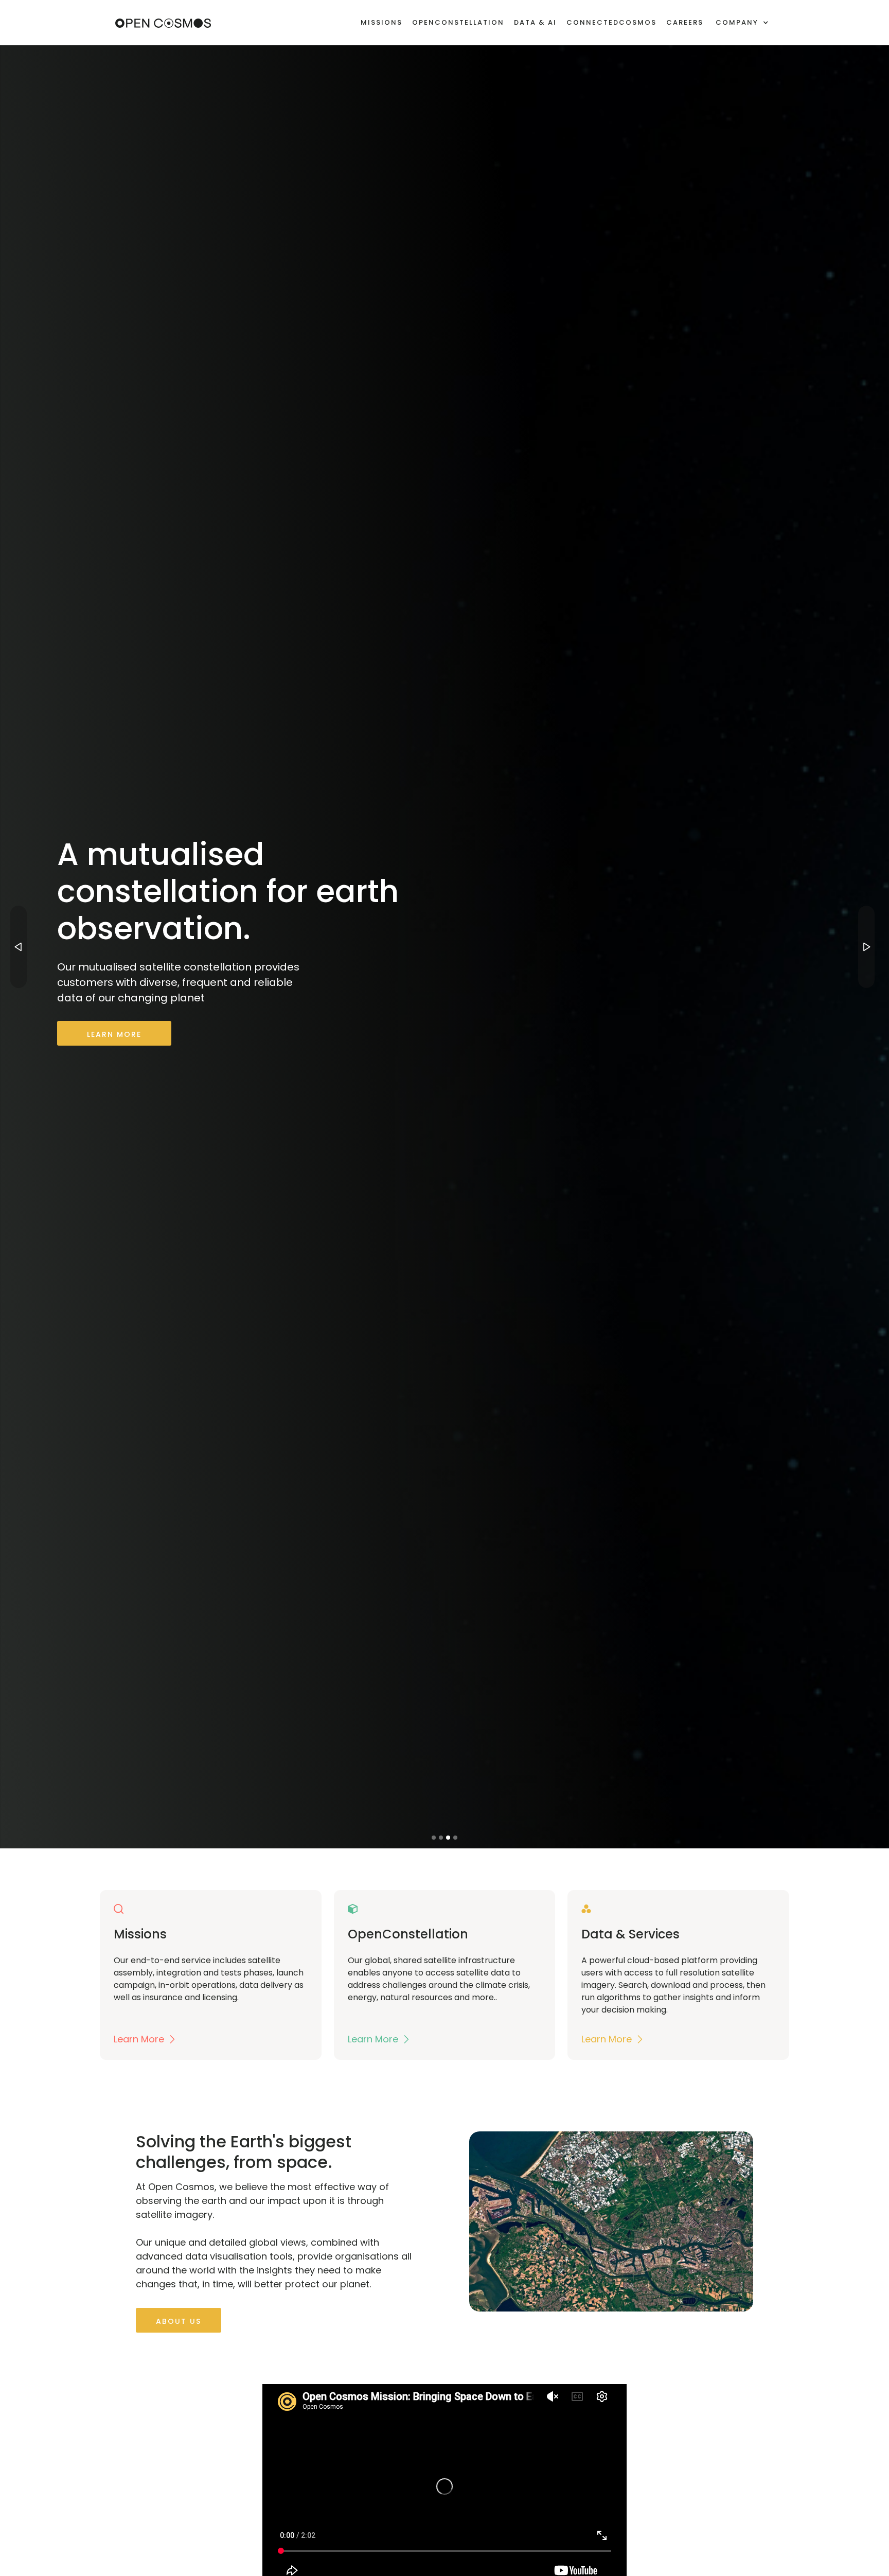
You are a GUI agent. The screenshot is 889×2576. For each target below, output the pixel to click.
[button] (742, 23)
